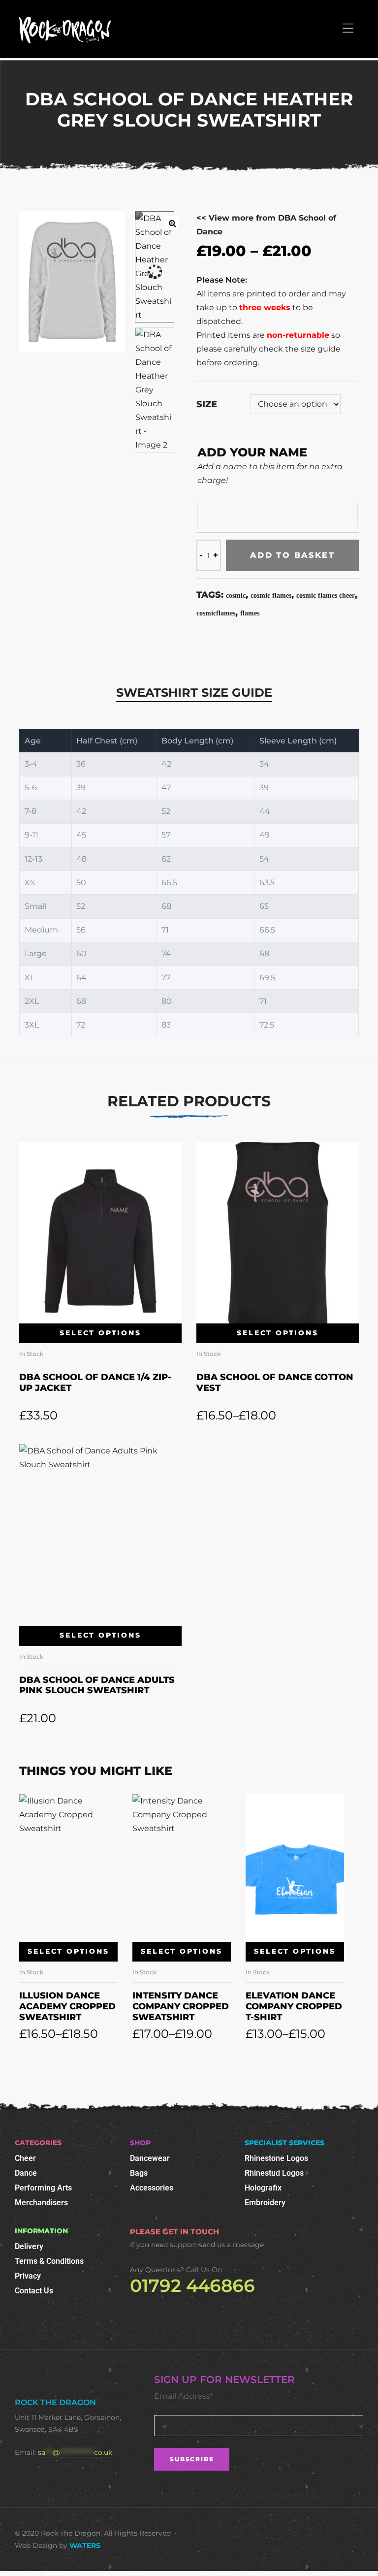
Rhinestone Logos (276, 2158)
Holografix (263, 2188)
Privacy (28, 2276)
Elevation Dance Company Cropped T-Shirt (181, 2006)
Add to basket (292, 555)
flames (250, 613)
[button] (172, 223)
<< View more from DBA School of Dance (266, 225)
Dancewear (150, 2158)
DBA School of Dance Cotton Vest (275, 1383)
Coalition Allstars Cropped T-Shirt (294, 2006)
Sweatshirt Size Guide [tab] (194, 692)
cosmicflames (216, 613)
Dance (26, 2173)
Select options (100, 1333)
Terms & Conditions (49, 2261)
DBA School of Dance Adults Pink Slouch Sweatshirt (97, 1685)
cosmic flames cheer (326, 596)
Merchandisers (41, 2203)
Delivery (29, 2246)
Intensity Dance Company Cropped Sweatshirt (67, 2006)
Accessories (152, 2188)
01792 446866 (192, 2286)
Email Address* (184, 2396)
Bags (139, 2173)
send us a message (231, 2245)
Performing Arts (43, 2188)
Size (207, 404)
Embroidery (265, 2203)
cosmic (236, 596)
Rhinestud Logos (274, 2173)
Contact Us (34, 2291)
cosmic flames (271, 596)
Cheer (25, 2158)
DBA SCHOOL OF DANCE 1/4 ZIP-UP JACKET (95, 1383)
